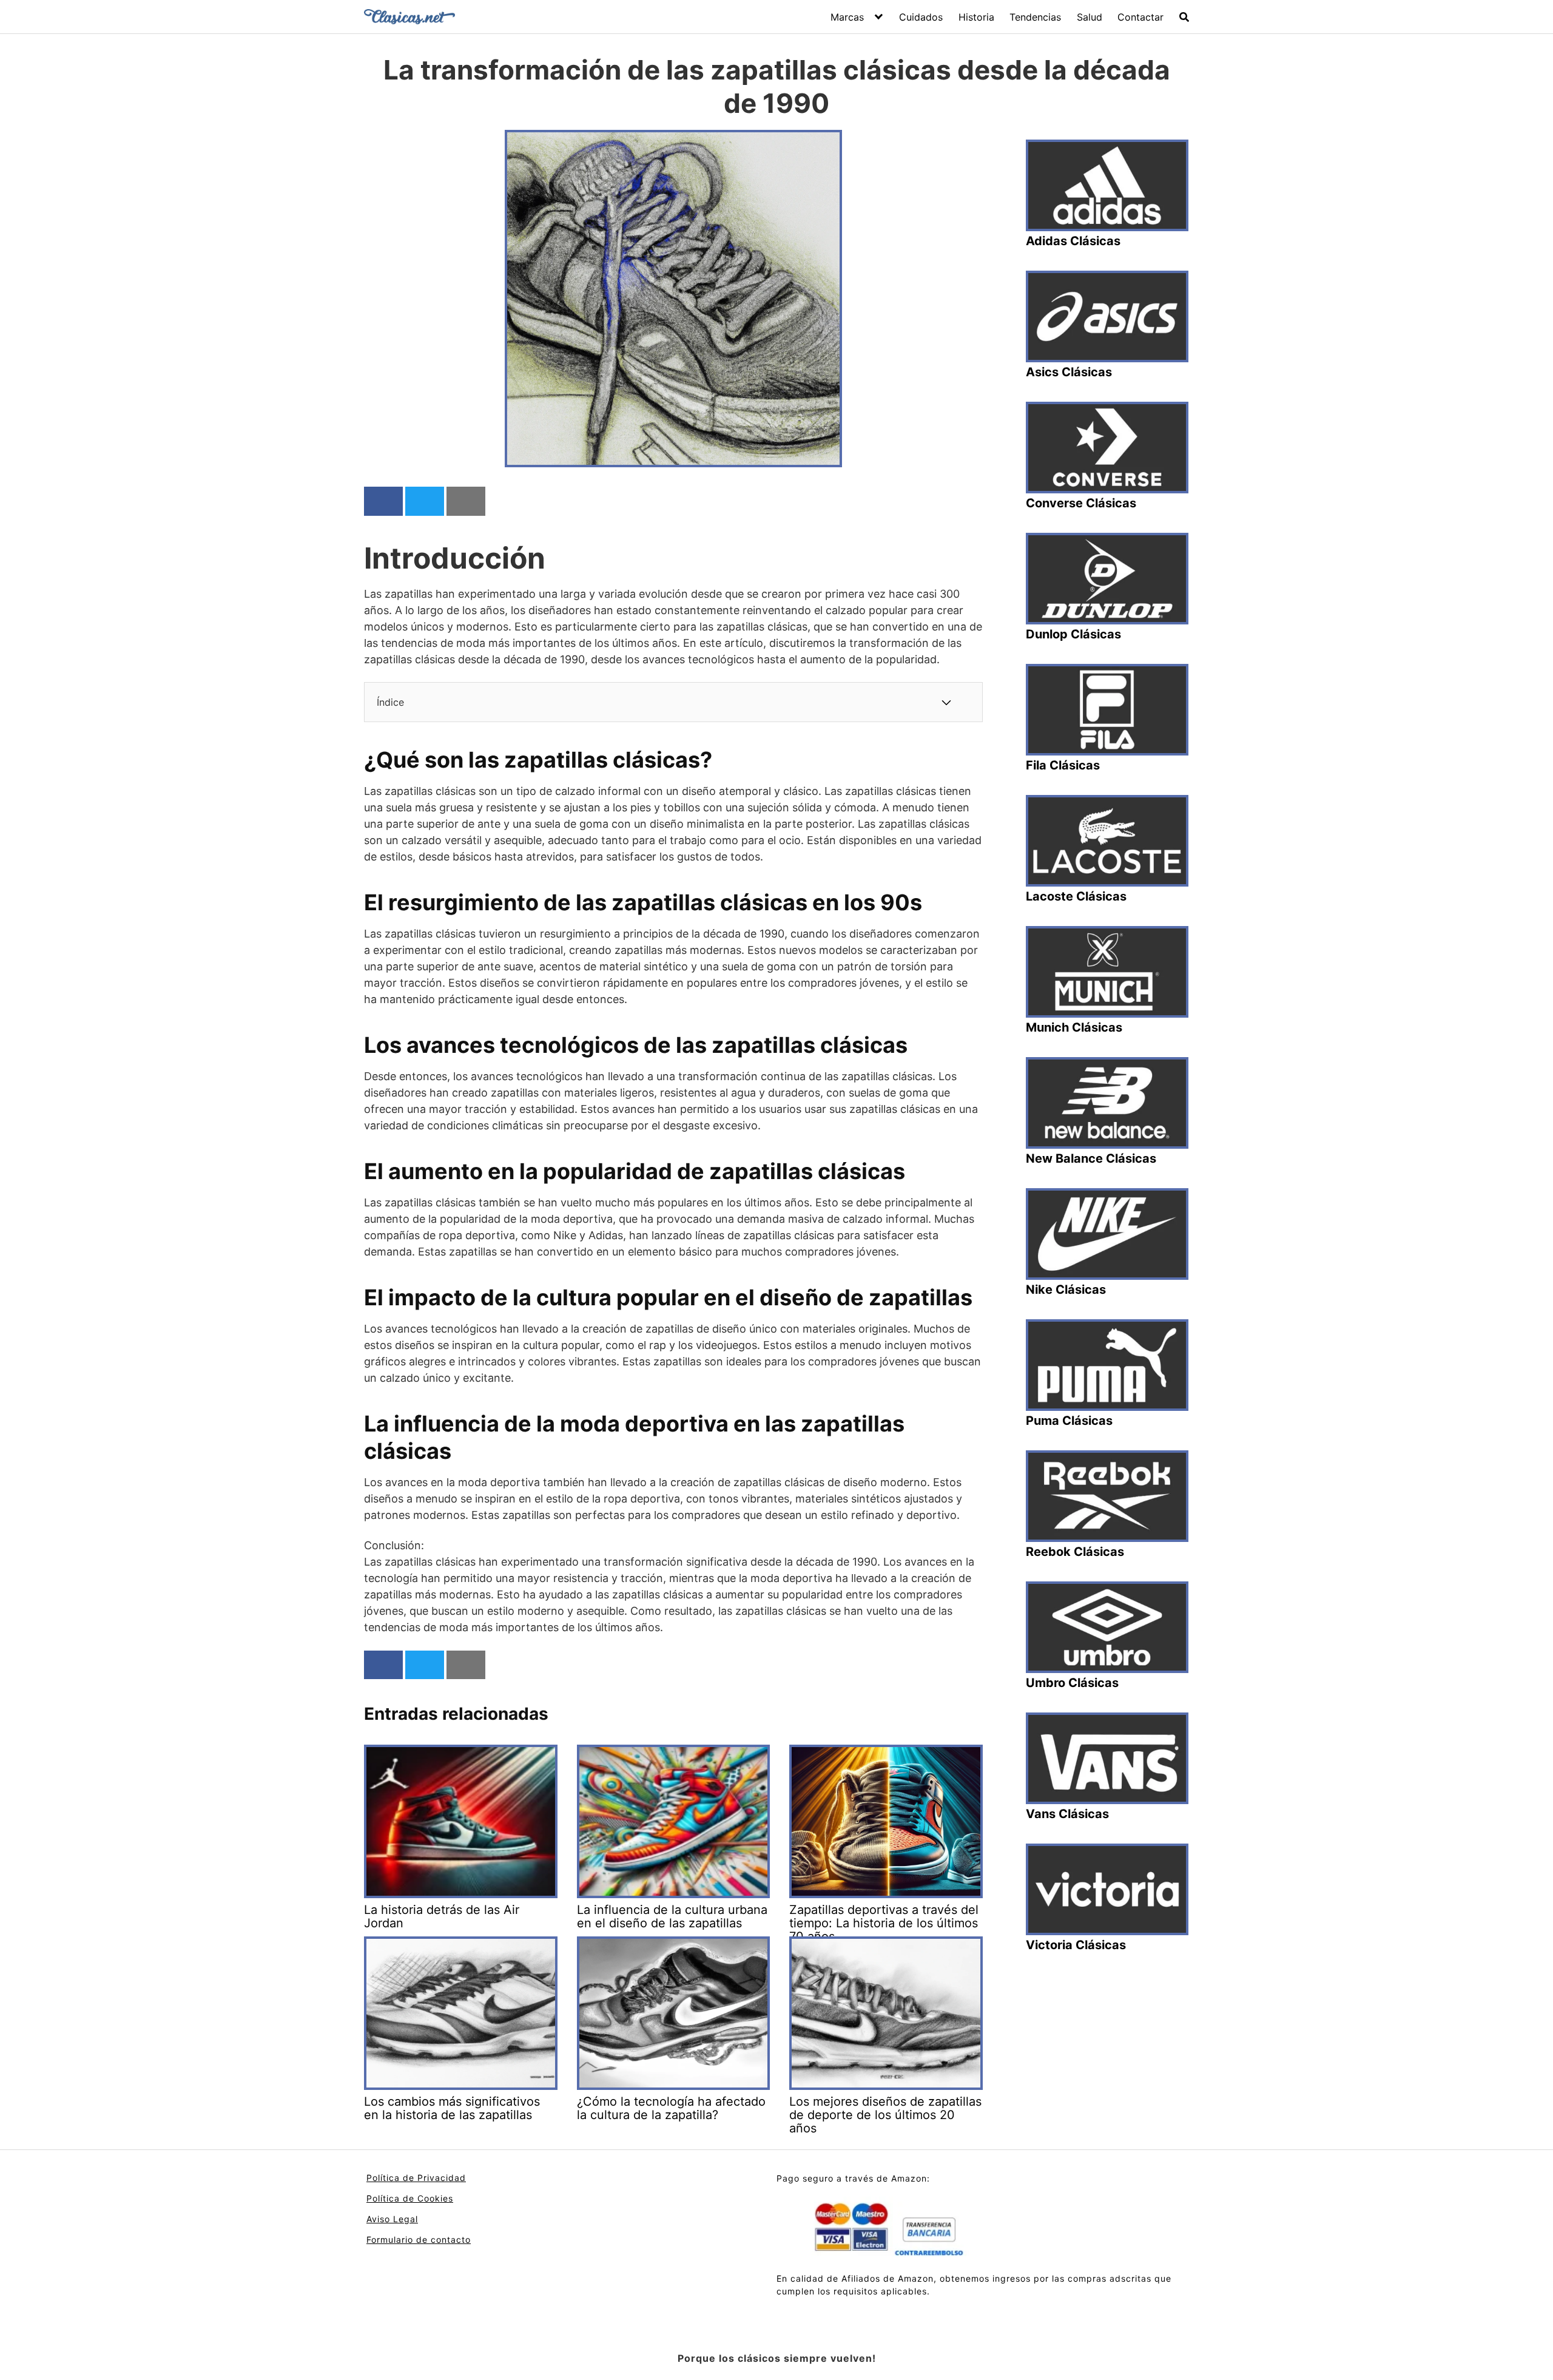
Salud (1090, 17)
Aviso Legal (392, 2219)
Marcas (847, 17)
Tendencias (1035, 17)
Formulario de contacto (419, 2240)
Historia (976, 17)
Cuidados (921, 17)
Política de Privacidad (416, 2178)
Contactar (1140, 17)
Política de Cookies (410, 2198)
